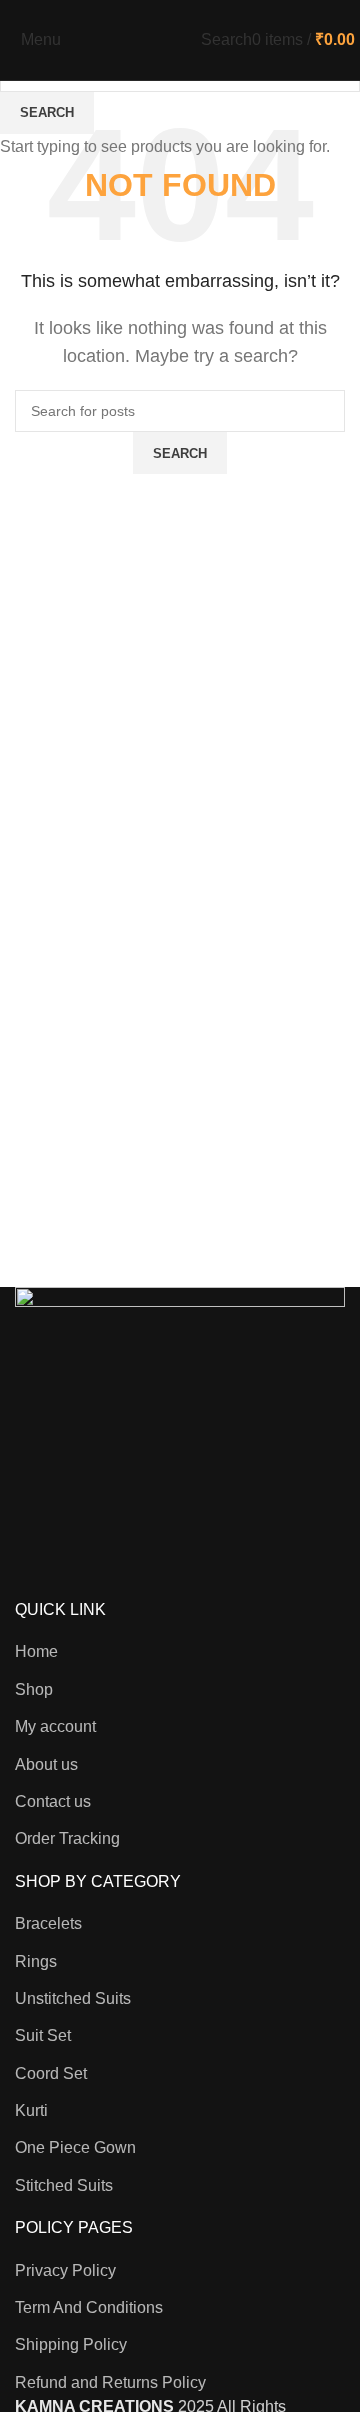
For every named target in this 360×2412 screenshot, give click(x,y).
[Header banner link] (180, 1206)
